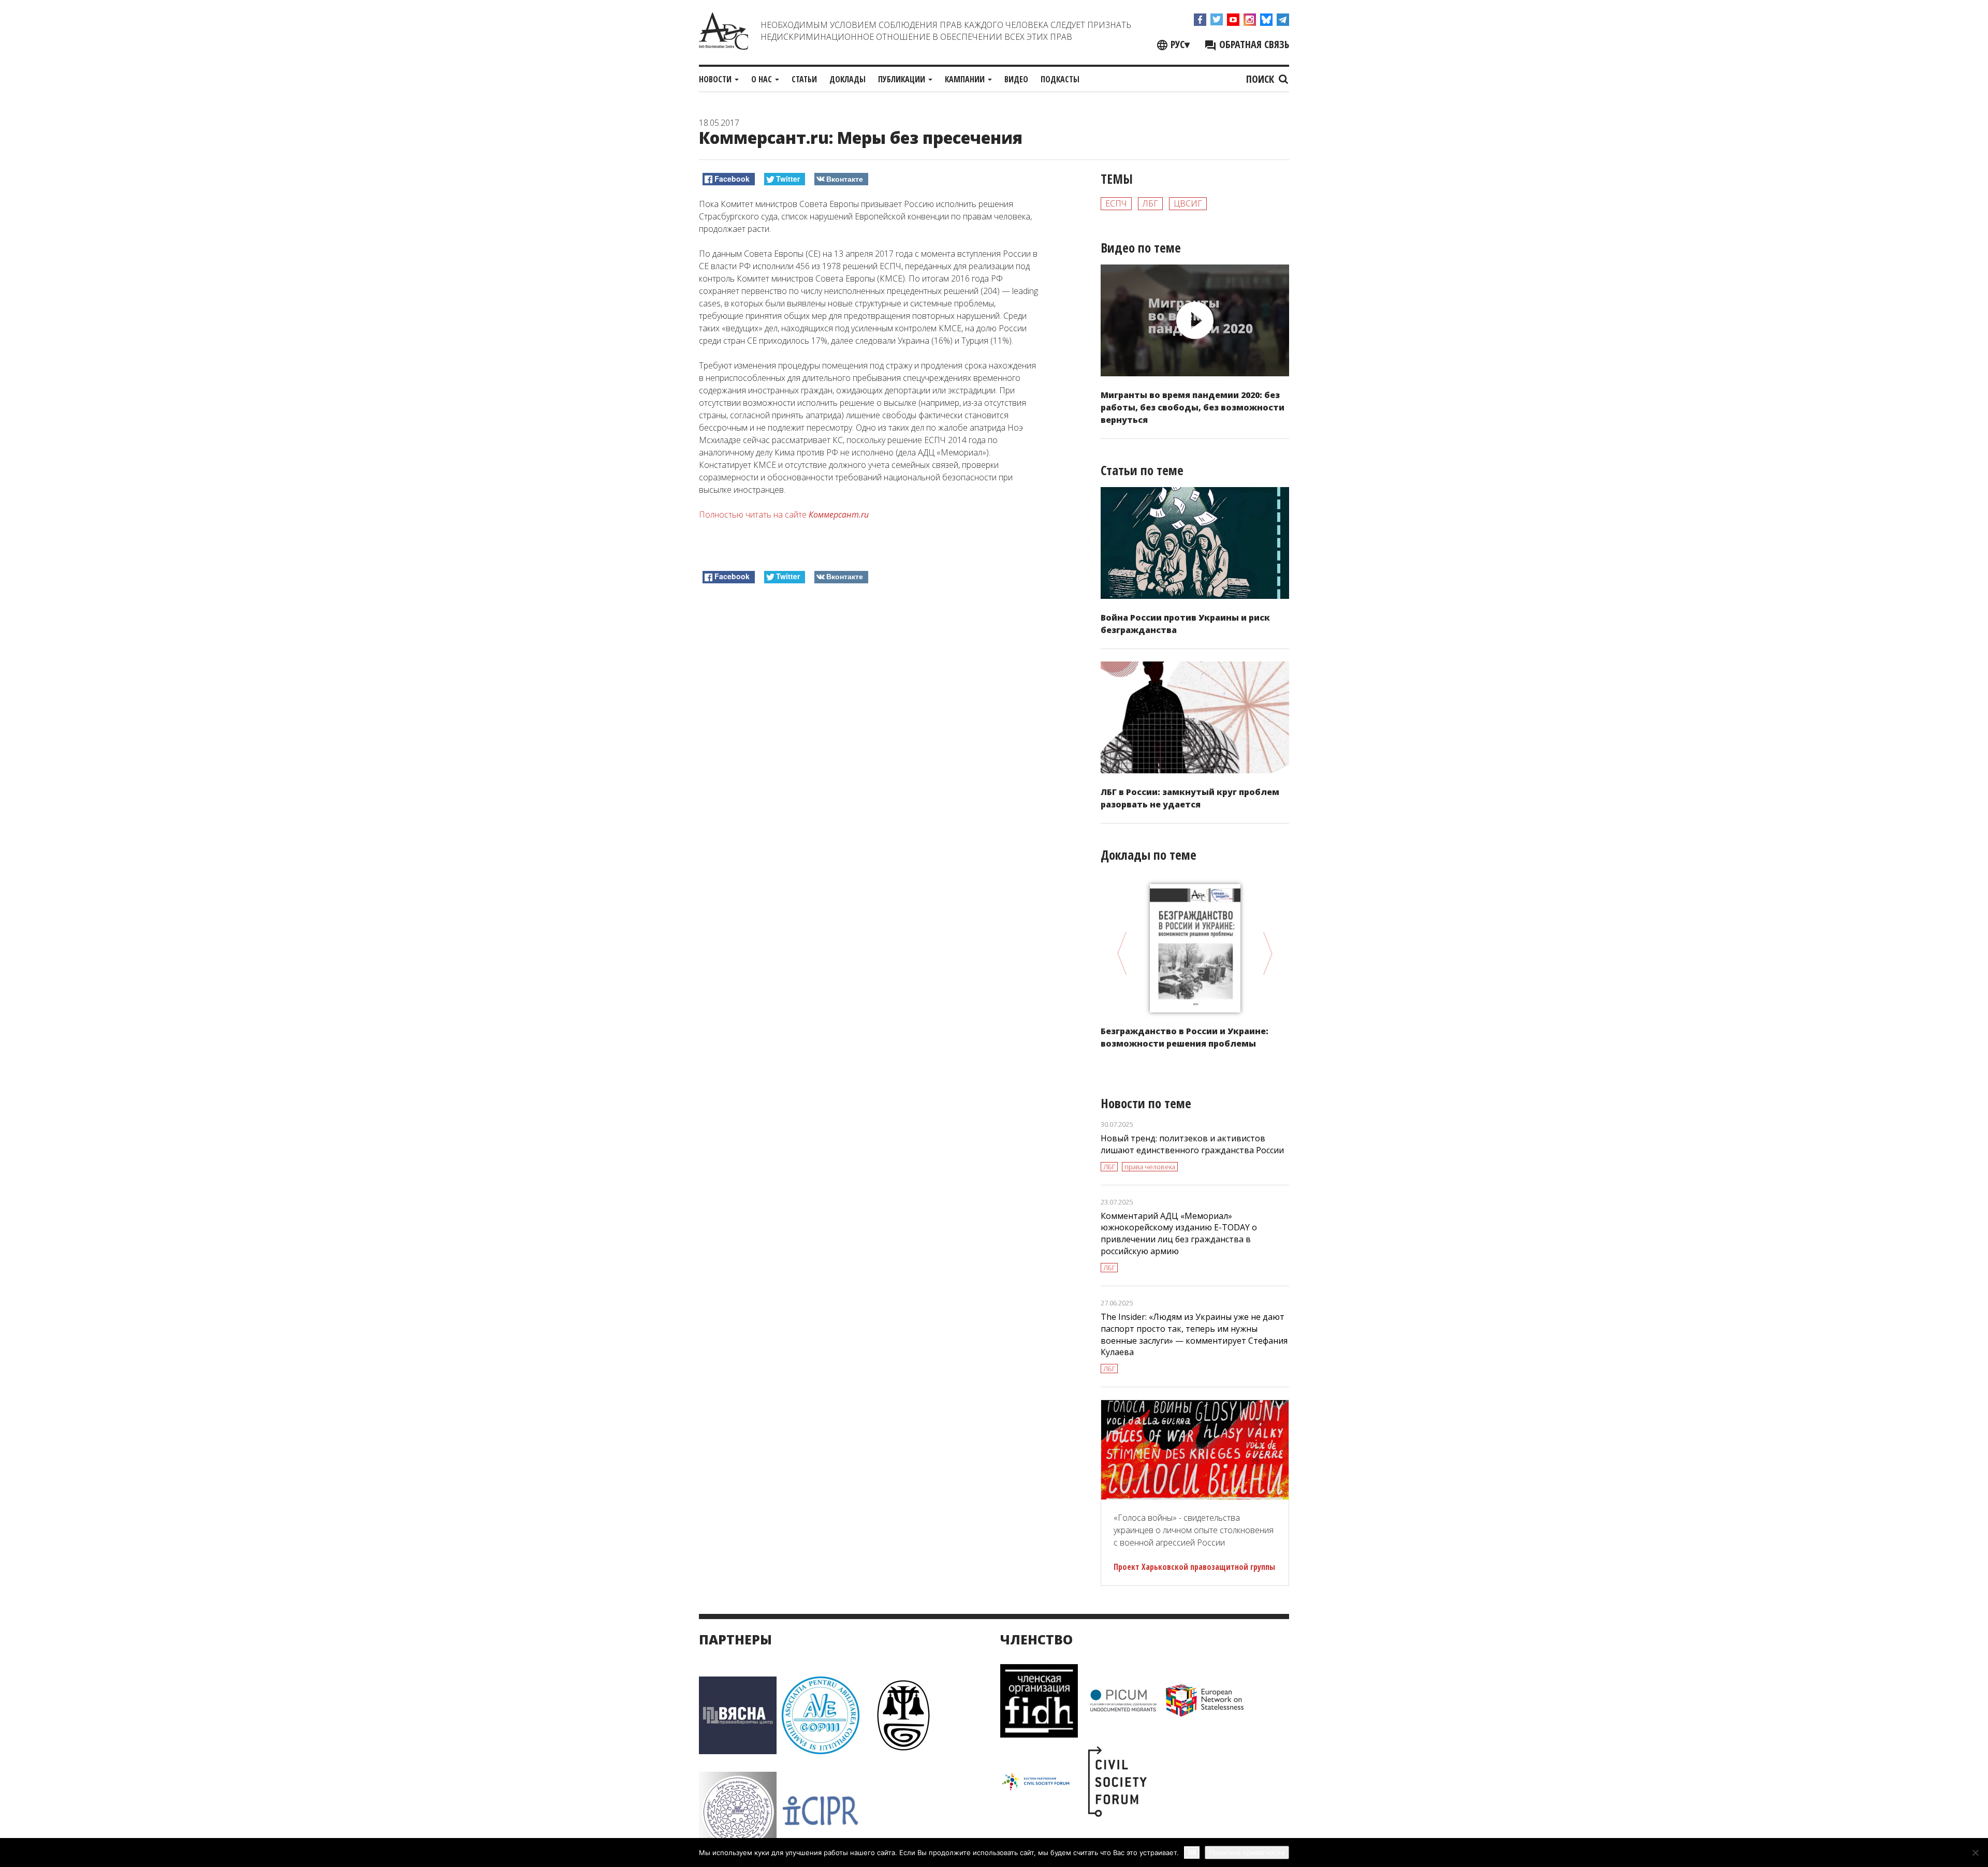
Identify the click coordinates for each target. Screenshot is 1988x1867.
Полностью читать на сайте (784, 514)
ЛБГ (1150, 203)
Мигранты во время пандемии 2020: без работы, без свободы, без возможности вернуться (1193, 407)
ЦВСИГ (1188, 203)
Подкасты (1060, 79)
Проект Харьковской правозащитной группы (1194, 1567)
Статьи (804, 79)
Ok (1192, 1852)
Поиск (1261, 79)
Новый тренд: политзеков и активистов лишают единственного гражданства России (1192, 1144)
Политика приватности (1247, 1853)
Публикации (903, 79)
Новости (716, 79)
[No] (1975, 1853)
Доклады (847, 79)
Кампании (966, 79)
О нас (763, 79)
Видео (1016, 79)
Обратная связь (1253, 44)
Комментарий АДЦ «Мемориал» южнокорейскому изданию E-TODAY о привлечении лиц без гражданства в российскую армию (1179, 1234)
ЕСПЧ (1116, 203)
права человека (1150, 1167)
